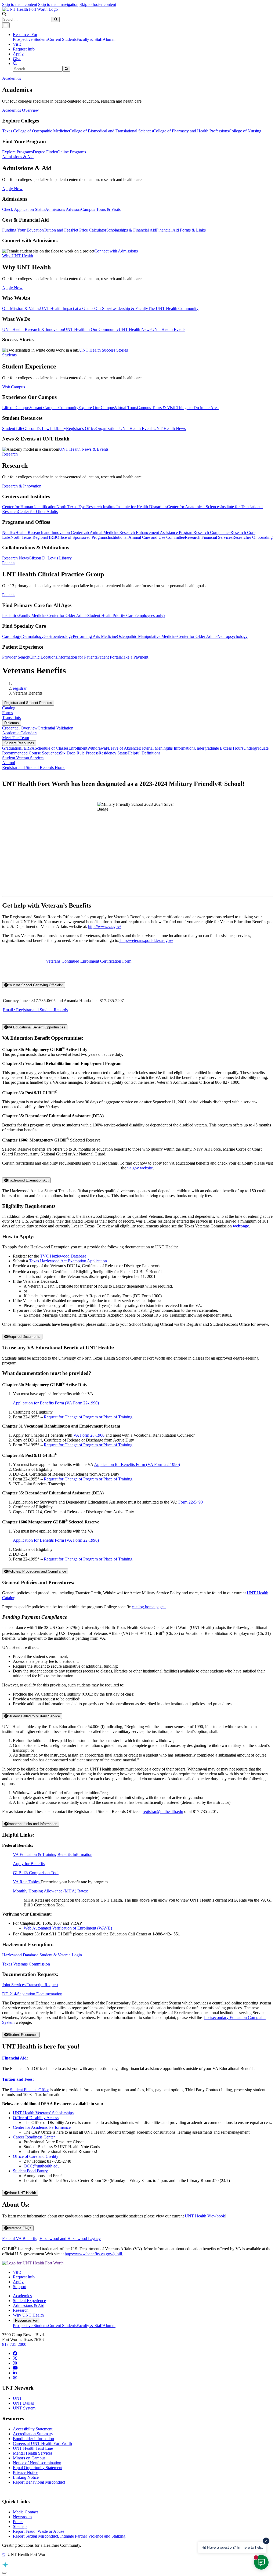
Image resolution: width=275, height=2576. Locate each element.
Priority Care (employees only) (139, 615)
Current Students (62, 39)
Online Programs (72, 152)
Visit (17, 44)
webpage (241, 1226)
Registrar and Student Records (28, 703)
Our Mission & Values (21, 308)
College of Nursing (245, 131)
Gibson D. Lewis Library (45, 429)
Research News (15, 558)
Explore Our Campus (97, 408)
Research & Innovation (22, 486)
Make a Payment (134, 657)
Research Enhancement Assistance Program (156, 532)
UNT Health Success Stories (104, 350)
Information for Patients (77, 657)
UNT (17, 2398)
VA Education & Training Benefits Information (53, 1854)
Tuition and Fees (58, 230)
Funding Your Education (23, 230)
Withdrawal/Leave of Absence (113, 748)
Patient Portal (108, 657)
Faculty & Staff (90, 39)
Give (17, 59)
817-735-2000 (14, 2344)
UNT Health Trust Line (33, 2448)
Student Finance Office (30, 2090)
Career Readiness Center (34, 2137)
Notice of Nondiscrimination (37, 2463)
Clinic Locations (43, 657)
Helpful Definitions (144, 753)
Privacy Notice (26, 2472)
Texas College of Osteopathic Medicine (36, 131)
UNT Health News (135, 329)
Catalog (9, 708)
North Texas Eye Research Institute (86, 507)
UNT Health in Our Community (91, 329)
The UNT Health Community (173, 308)
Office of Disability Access (36, 2118)
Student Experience (29, 2301)
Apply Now (12, 189)
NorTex (9, 532)
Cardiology (12, 636)
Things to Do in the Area (198, 408)
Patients (9, 595)
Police (18, 2522)
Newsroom (22, 2517)
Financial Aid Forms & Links (181, 230)
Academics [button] (12, 78)
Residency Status (113, 753)
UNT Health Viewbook (205, 2216)
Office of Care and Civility (36, 2156)
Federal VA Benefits (19, 2239)
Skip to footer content (98, 4)
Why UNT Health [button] (18, 256)
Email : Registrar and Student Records (35, 1010)
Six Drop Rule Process (79, 753)
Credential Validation (55, 728)
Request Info (24, 49)
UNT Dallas (23, 2403)
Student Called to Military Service (34, 1716)
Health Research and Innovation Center (49, 532)
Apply (18, 54)
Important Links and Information (32, 1824)
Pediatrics (10, 615)
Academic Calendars (20, 733)
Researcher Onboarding (252, 537)
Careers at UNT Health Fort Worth (42, 2443)
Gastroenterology (58, 636)
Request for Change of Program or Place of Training (88, 1417)
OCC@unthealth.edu (42, 2166)
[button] (4, 14)
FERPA (28, 748)
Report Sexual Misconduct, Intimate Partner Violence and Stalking (69, 2536)
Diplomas (12, 723)
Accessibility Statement (33, 2429)
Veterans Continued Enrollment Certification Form (89, 961)
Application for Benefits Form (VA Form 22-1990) (56, 1403)
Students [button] (9, 355)
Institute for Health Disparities (142, 507)
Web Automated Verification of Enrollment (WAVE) (68, 1928)
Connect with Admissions (116, 251)
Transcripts (11, 718)
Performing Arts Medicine (95, 636)
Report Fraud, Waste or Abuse (39, 2531)
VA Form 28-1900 (89, 1435)
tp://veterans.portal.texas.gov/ (148, 940)
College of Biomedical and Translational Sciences (111, 131)
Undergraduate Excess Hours (218, 748)
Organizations (107, 429)
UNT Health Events (168, 329)
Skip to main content (20, 4)
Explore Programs (17, 152)
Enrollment (78, 748)
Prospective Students (30, 39)
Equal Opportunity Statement (38, 2468)
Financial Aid (14, 2058)
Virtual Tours (126, 408)
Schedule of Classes (52, 748)
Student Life (13, 429)
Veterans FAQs (20, 2228)
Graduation (12, 748)
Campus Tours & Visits (101, 209)
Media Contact (25, 2512)
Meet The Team (16, 738)
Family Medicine (33, 615)
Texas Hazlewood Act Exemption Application (68, 1261)
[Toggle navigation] (6, 25)
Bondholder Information (33, 2439)
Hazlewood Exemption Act (28, 1180)
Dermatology (32, 636)
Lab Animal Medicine (101, 532)
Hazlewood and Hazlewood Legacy (70, 2239)
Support (20, 2287)
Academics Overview (21, 110)
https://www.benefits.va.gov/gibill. (94, 2254)
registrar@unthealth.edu (163, 1811)
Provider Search (16, 657)
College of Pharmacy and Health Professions (191, 131)
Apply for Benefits (29, 1864)
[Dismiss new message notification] (266, 2541)
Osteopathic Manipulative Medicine (147, 636)
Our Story (103, 308)
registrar (20, 688)
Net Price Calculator (89, 230)
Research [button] (10, 454)
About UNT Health (22, 2193)
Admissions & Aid (29, 2305)
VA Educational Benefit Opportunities (37, 1027)
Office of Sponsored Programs (82, 537)
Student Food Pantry (30, 2171)
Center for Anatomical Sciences (194, 507)
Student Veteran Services (23, 758)
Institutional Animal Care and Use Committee (146, 537)
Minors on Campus (29, 2458)
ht (121, 940)
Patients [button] (9, 563)
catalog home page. (149, 1607)
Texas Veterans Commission (26, 1964)
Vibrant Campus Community (54, 408)
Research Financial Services (209, 537)
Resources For (26, 2320)
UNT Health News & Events (84, 449)
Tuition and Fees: (18, 2079)
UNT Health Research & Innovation (33, 329)
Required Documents (24, 1337)
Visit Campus (14, 387)
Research (21, 2310)
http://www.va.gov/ (104, 926)
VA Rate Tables (27, 1882)
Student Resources (19, 743)
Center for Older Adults (38, 512)
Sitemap (20, 2526)
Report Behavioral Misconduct (39, 2482)
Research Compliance (212, 532)
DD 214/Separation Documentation (32, 1994)
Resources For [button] (25, 35)
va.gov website (140, 1168)
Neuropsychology (232, 636)
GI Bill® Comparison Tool (36, 1873)
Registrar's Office (81, 429)
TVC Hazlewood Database (63, 1256)
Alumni (109, 39)
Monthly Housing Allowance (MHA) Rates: (50, 1891)
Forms (8, 713)
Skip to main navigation (58, 4)
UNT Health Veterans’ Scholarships (43, 2113)
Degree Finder (45, 152)
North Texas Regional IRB (33, 537)
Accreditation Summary (33, 2434)
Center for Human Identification (29, 507)
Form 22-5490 (191, 1502)
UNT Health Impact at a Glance (67, 308)
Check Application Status (24, 209)
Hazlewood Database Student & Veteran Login (42, 1955)
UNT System (24, 2408)
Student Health (100, 615)
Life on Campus (16, 408)
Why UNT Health (28, 2315)
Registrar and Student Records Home (34, 767)
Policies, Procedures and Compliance (37, 1571)
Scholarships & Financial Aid (131, 230)
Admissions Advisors (63, 209)
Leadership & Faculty (130, 308)
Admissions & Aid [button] (18, 157)
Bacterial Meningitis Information (166, 748)
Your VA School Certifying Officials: (35, 985)
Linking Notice (26, 2477)
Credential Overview (20, 728)
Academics (22, 2296)
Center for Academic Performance (42, 2127)
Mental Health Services (33, 2453)
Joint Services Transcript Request (30, 1985)
